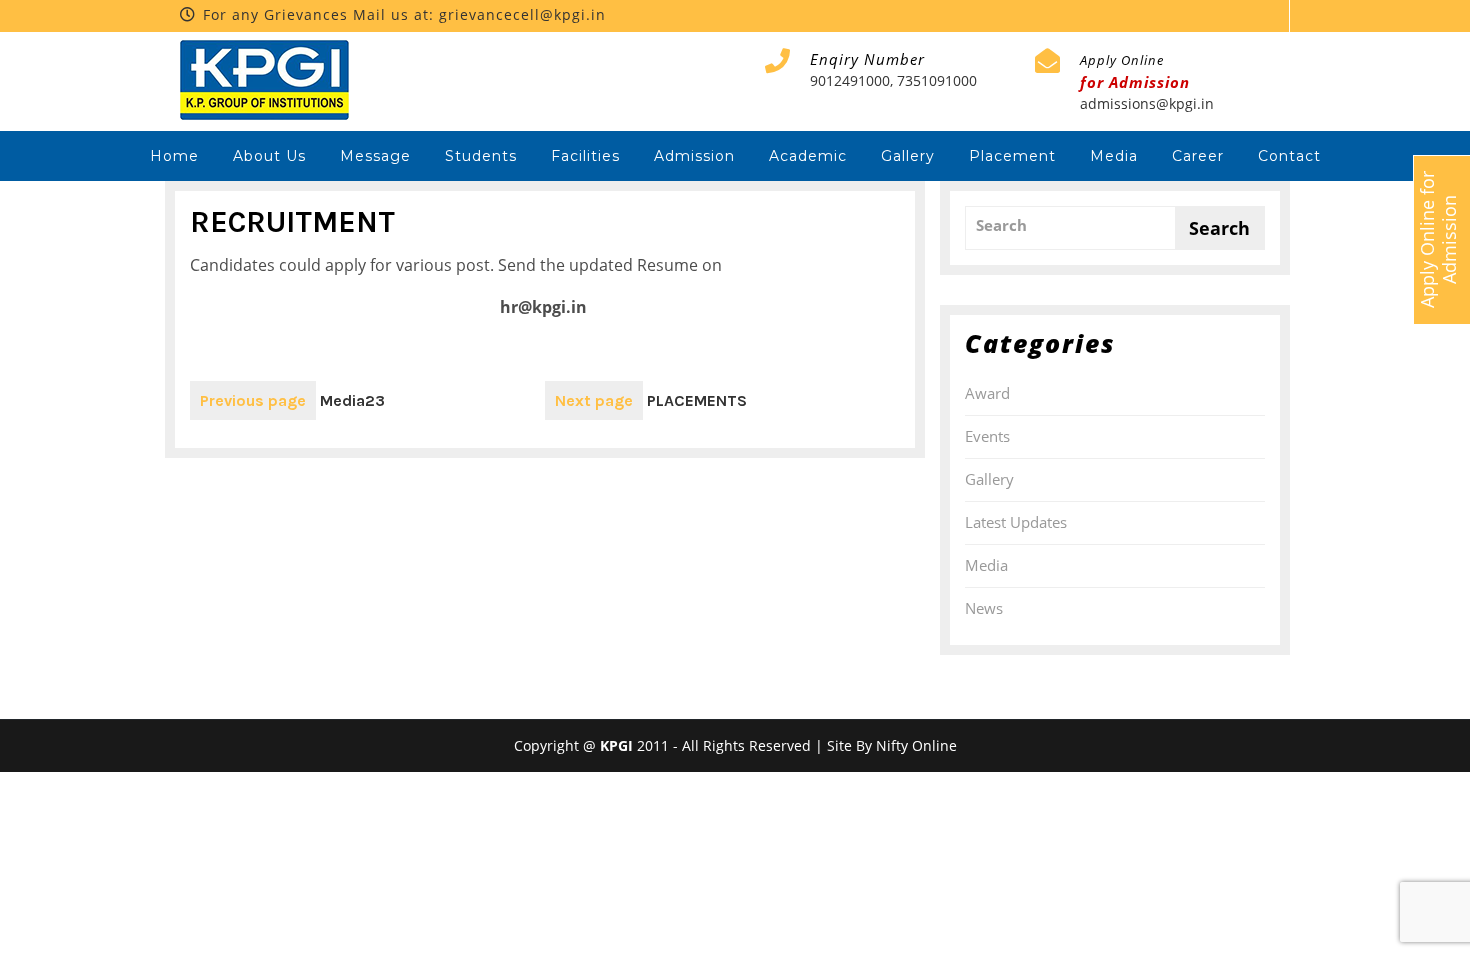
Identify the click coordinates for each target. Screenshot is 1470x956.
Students (481, 156)
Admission (694, 156)
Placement (1012, 156)
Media (1114, 156)
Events (987, 436)
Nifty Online (916, 745)
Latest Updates (1016, 522)
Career (1198, 156)
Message (375, 156)
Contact (1289, 156)
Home (174, 156)
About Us (269, 156)
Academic (808, 156)
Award (987, 393)
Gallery (908, 156)
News (984, 608)
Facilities (585, 156)
